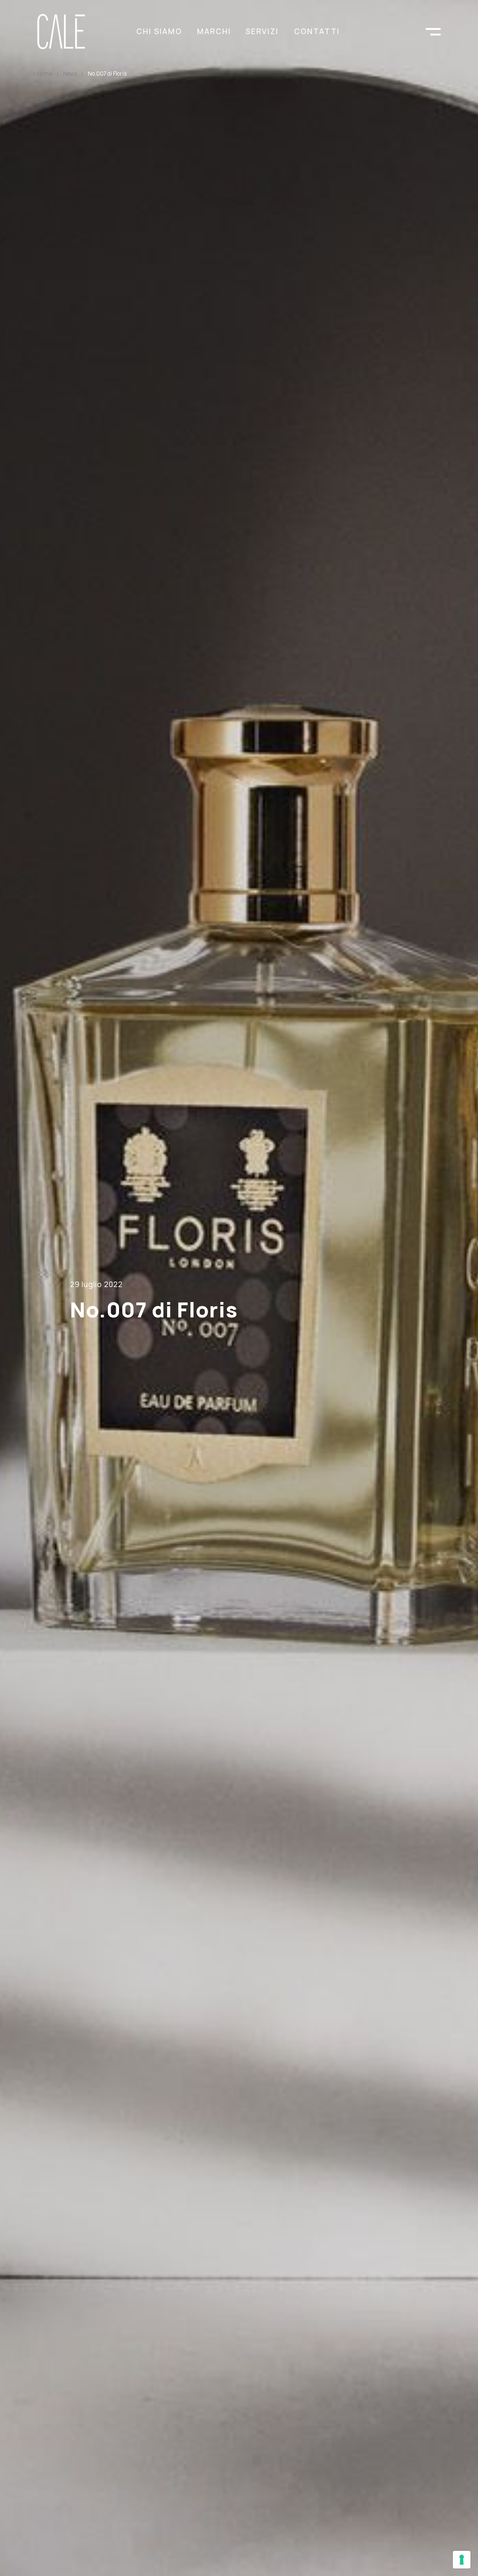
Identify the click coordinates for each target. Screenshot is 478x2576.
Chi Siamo (159, 31)
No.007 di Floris (107, 74)
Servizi (262, 31)
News (70, 74)
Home (45, 74)
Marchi (214, 31)
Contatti (317, 31)
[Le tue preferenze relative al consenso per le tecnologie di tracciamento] (462, 2560)
